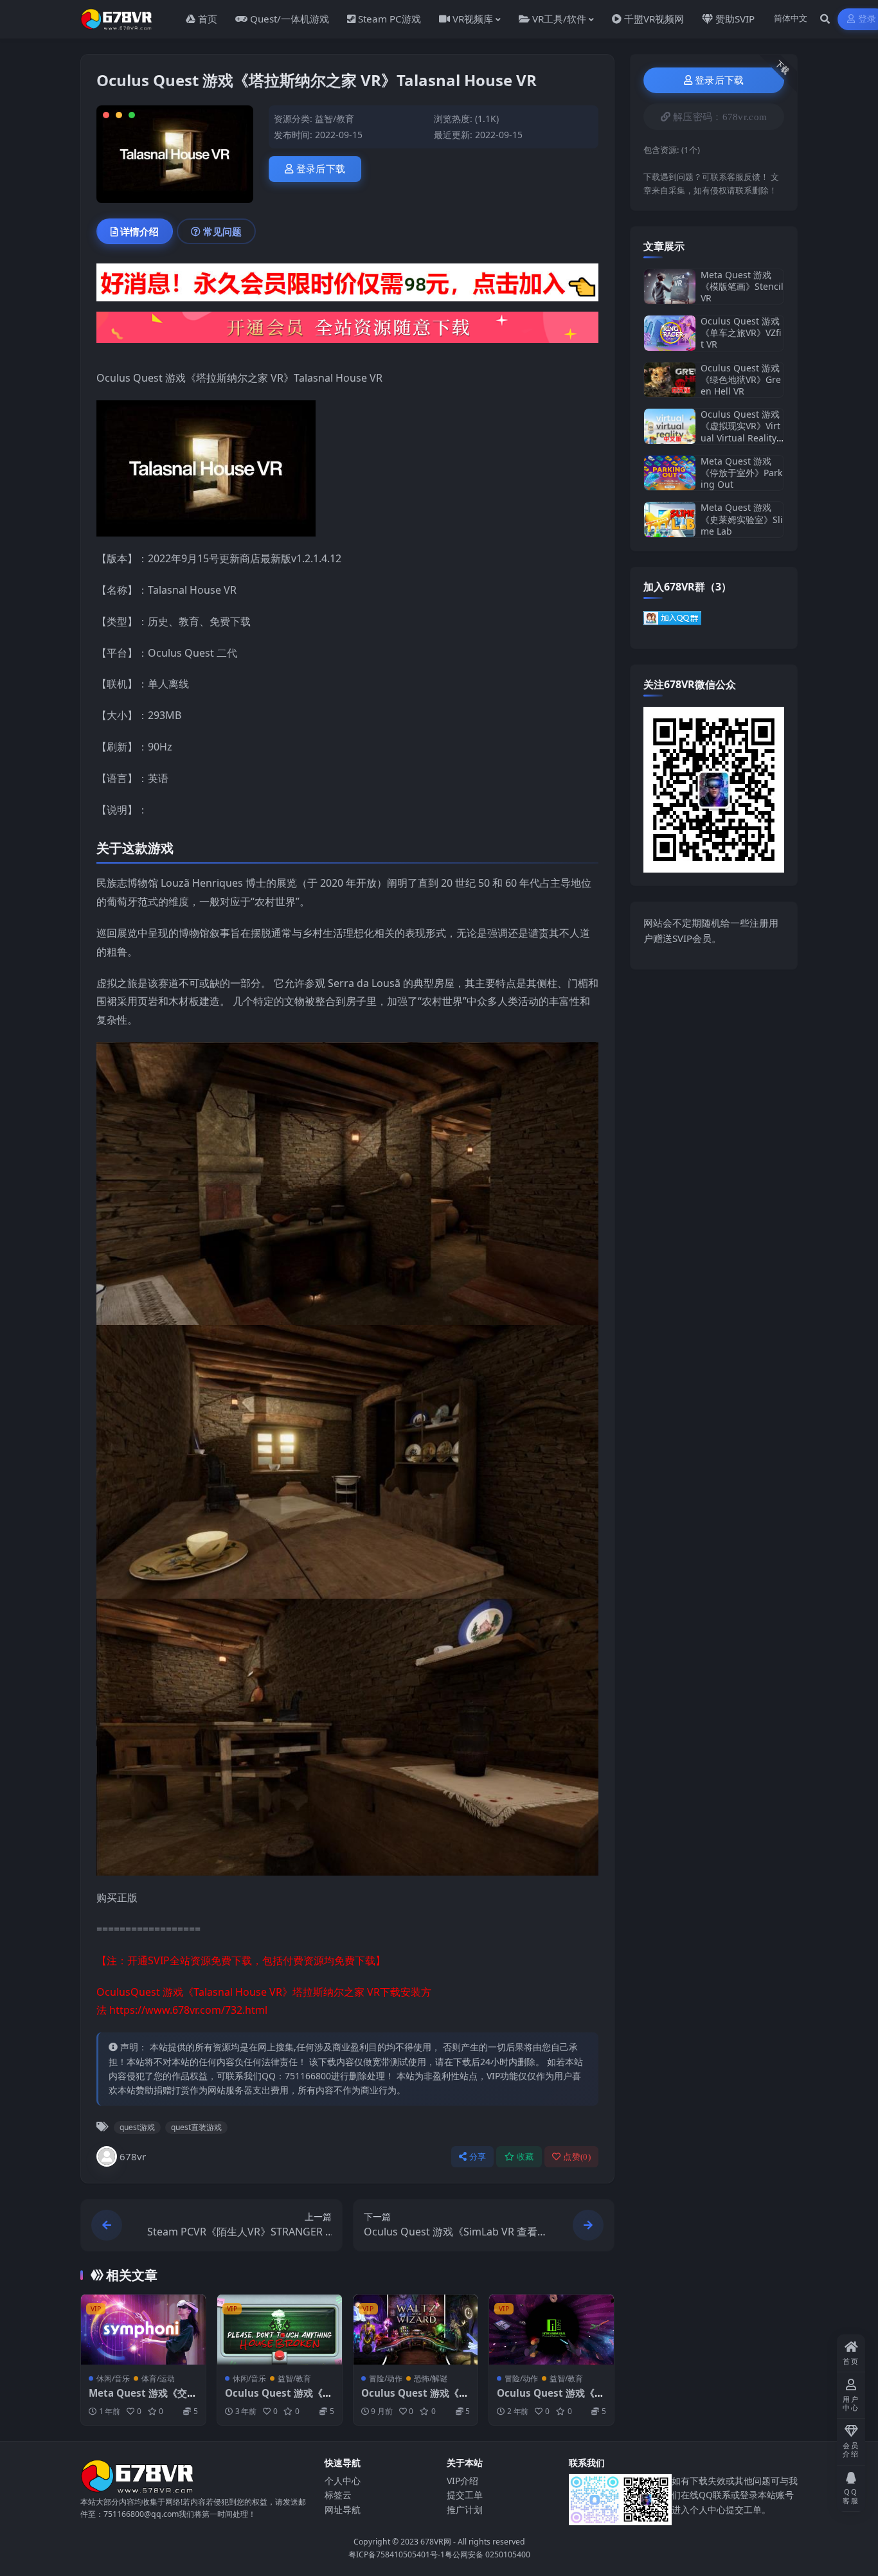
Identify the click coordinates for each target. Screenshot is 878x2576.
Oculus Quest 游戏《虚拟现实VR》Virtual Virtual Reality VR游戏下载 (740, 432)
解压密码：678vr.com (720, 117)
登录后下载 (321, 169)
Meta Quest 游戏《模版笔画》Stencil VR (742, 286)
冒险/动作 (386, 2378)
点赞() (577, 2157)
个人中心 (343, 2481)
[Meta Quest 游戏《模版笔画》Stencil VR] (670, 287)
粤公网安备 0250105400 (488, 2554)
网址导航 (343, 2509)
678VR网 (436, 2542)
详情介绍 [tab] (139, 231)
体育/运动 (158, 2378)
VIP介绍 (462, 2481)
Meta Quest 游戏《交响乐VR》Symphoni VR (143, 2399)
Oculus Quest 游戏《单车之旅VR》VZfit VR (741, 333)
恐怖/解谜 (431, 2378)
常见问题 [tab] (222, 231)
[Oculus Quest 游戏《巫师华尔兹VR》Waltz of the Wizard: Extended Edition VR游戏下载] (416, 2330)
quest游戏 (137, 2127)
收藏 (525, 2157)
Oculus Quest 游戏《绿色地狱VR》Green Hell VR (741, 379)
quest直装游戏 (196, 2127)
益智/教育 (335, 119)
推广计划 (465, 2509)
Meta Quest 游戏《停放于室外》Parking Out (741, 473)
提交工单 (465, 2495)
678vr (133, 2156)
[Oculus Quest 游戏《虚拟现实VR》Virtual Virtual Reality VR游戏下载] (670, 426)
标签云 (338, 2495)
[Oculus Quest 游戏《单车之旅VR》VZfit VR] (670, 333)
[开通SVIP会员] (347, 332)
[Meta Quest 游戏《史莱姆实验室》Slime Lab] (670, 520)
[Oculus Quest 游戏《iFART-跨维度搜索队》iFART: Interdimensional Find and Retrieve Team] (551, 2330)
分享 (478, 2157)
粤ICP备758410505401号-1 (397, 2554)
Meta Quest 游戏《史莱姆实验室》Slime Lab (742, 519)
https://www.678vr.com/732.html (188, 2010)
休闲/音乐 (113, 2378)
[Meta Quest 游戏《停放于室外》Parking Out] (670, 473)
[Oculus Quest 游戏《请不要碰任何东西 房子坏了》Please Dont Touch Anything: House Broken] (280, 2330)
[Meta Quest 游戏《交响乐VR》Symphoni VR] (143, 2330)
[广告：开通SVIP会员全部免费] (347, 286)
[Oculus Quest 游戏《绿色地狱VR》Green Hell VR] (670, 380)
